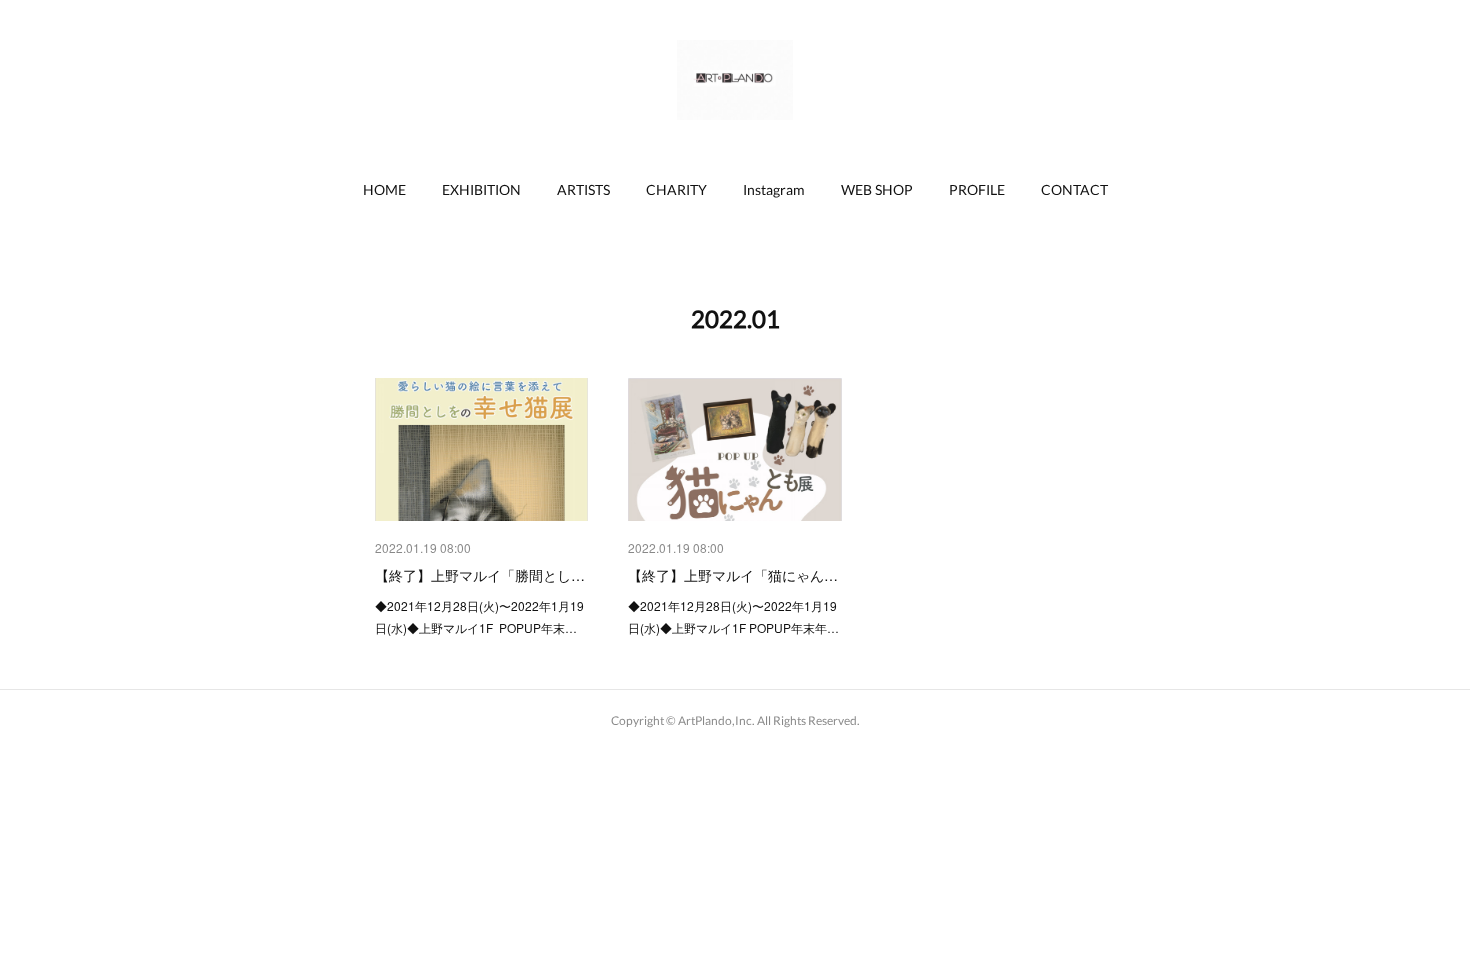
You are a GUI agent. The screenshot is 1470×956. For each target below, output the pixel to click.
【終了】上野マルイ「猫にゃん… (733, 575)
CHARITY (676, 189)
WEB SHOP (877, 189)
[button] (384, 190)
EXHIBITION (481, 189)
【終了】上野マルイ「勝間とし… (480, 575)
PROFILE (977, 189)
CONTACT (1074, 189)
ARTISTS (583, 189)
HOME (384, 189)
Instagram (774, 189)
